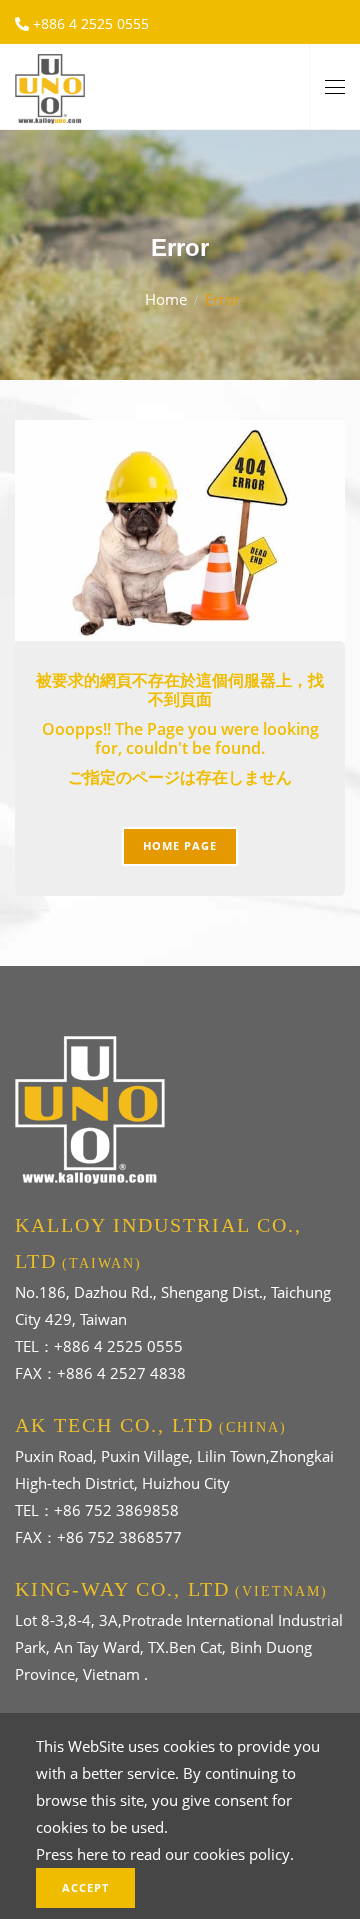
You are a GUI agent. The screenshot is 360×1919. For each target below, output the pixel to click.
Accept (85, 1887)
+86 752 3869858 (116, 1510)
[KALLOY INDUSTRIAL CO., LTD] (50, 84)
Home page (180, 845)
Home (166, 299)
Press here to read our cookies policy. (165, 1854)
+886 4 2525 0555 (89, 23)
